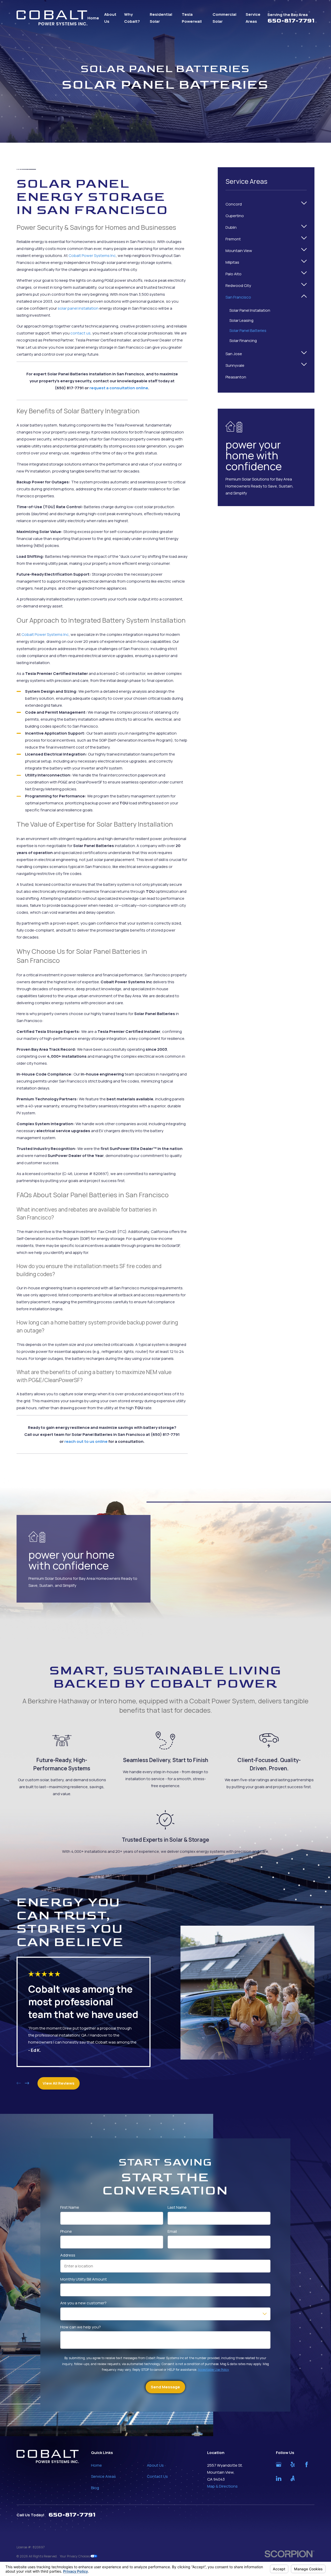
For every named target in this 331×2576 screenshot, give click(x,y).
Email (172, 2231)
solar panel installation (78, 308)
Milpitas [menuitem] (232, 262)
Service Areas (103, 2476)
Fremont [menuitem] (233, 239)
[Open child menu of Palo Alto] (304, 274)
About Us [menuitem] (110, 18)
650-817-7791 (291, 21)
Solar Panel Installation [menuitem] (250, 310)
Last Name (177, 2207)
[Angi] (293, 2478)
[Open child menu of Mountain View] (304, 251)
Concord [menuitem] (234, 204)
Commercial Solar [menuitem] (224, 18)
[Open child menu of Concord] (304, 204)
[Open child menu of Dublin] (304, 227)
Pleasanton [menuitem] (236, 377)
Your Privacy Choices (75, 2556)
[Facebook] (307, 2464)
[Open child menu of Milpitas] (304, 262)
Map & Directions (222, 2486)
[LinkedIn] (279, 2478)
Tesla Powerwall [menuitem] (192, 18)
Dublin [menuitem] (231, 227)
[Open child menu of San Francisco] (304, 297)
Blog (95, 2488)
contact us (80, 333)
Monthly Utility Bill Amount (84, 2279)
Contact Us (157, 2476)
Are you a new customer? (84, 2303)
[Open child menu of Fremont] (304, 239)
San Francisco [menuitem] (238, 297)
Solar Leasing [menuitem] (241, 320)
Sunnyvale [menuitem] (235, 365)
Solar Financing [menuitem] (243, 341)
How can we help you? (81, 2327)
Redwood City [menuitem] (238, 285)
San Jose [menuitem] (234, 354)
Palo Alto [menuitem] (234, 274)
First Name (70, 2207)
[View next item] (27, 2083)
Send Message (165, 2387)
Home (96, 2465)
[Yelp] (293, 2464)
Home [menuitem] (93, 18)
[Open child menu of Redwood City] (304, 285)
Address (68, 2255)
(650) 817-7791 (69, 388)
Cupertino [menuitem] (235, 216)
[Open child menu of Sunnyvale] (304, 365)
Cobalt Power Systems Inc (92, 256)
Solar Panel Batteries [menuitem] (248, 330)
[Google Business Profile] (279, 2464)
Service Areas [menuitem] (253, 18)
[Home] (52, 18)
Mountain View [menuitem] (239, 251)
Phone (66, 2231)
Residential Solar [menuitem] (161, 18)
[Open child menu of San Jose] (304, 354)
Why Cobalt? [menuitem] (132, 18)
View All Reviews (59, 2083)
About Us (155, 2465)
